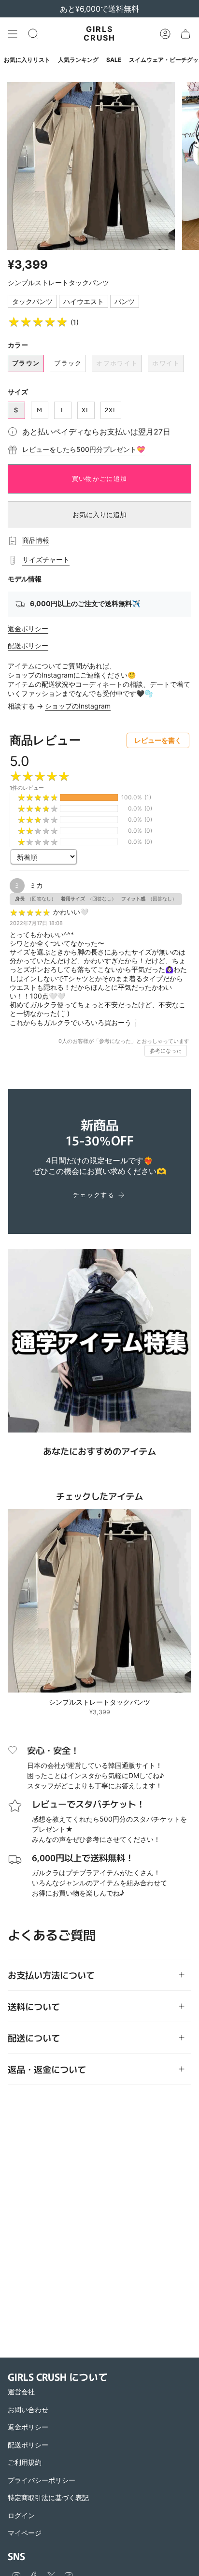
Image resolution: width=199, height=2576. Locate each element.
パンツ (125, 301)
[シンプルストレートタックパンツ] (99, 1601)
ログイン (21, 2515)
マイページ (25, 2533)
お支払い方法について (51, 1975)
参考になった (166, 1051)
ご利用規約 (25, 2462)
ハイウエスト (84, 301)
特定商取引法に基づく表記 (48, 2497)
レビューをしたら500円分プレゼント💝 (84, 449)
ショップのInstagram (78, 706)
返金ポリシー (28, 629)
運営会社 (21, 2392)
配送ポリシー (28, 645)
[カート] (185, 34)
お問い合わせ (28, 2410)
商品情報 (36, 540)
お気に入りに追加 (99, 514)
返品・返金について (47, 2069)
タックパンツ (32, 301)
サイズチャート (46, 559)
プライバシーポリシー (42, 2480)
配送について (34, 2038)
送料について (34, 2006)
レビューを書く (158, 740)
